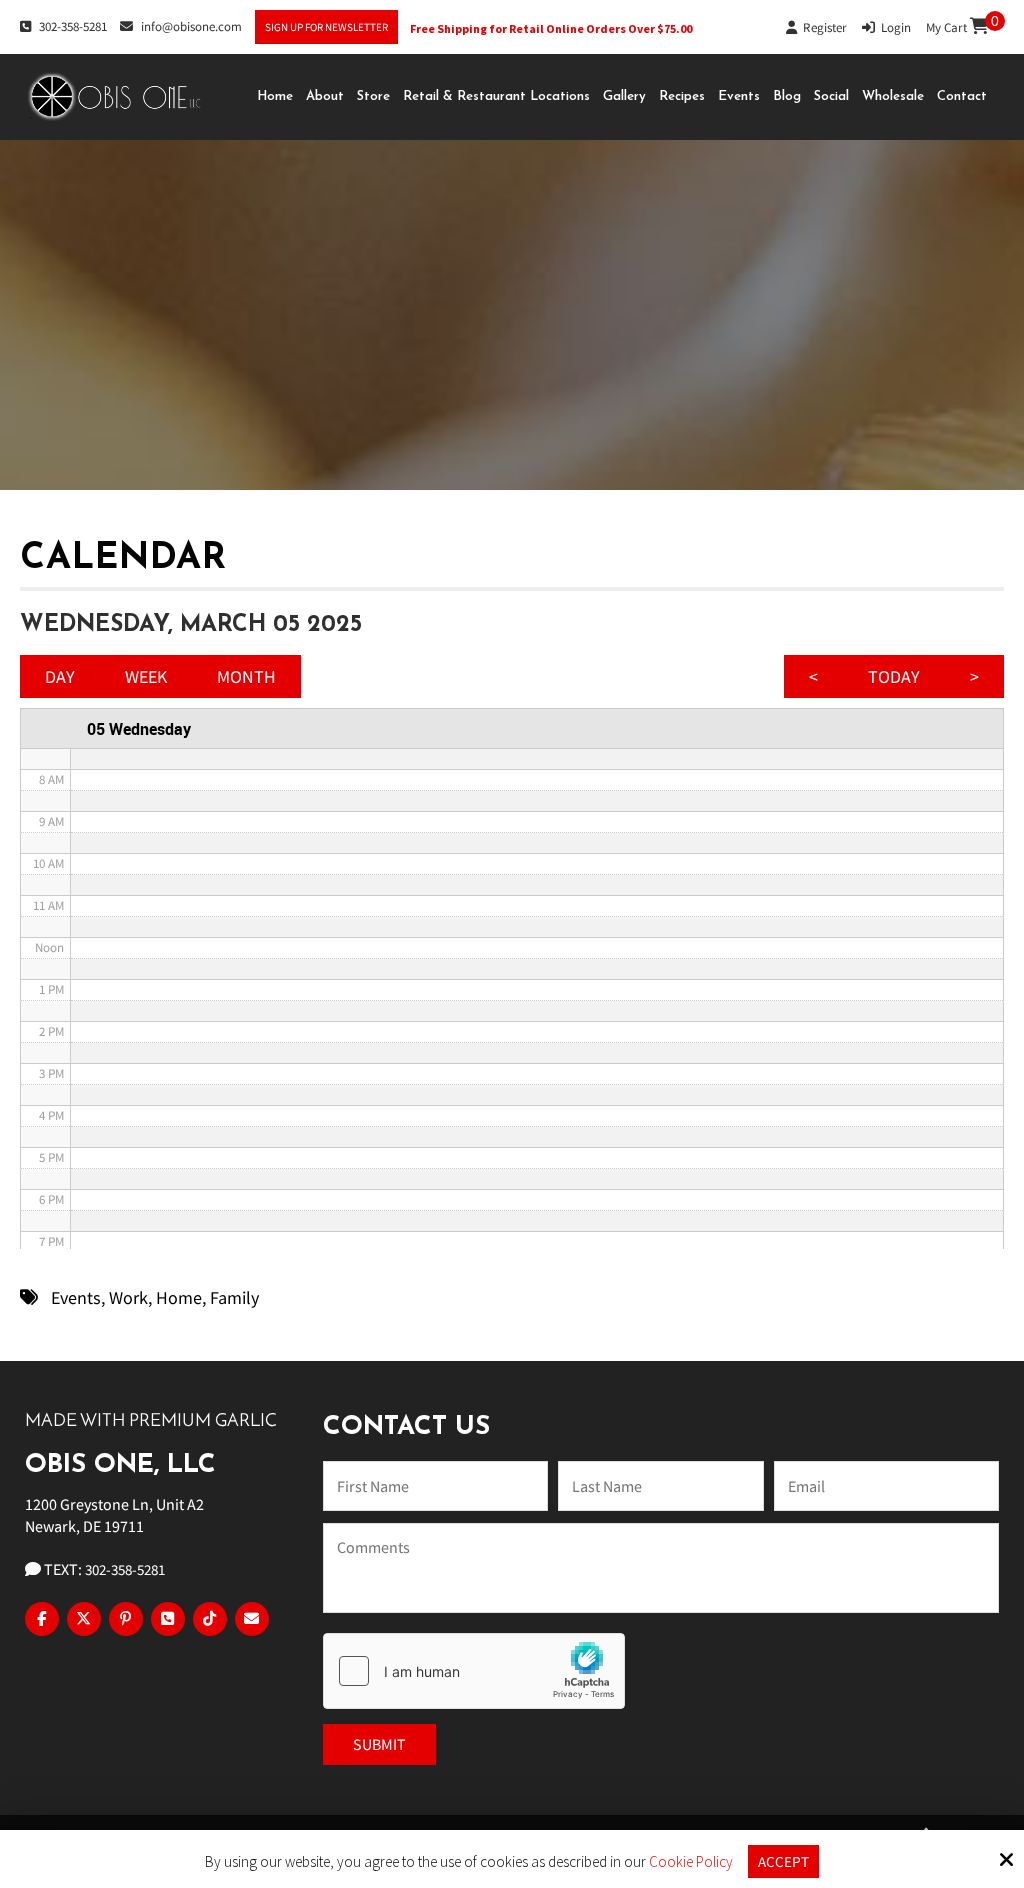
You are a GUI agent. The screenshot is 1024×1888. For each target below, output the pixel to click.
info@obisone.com (191, 26)
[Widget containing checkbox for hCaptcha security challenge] (474, 1671)
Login (893, 27)
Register (822, 27)
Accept (783, 1861)
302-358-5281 (73, 26)
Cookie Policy (691, 1862)
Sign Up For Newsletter (326, 27)
